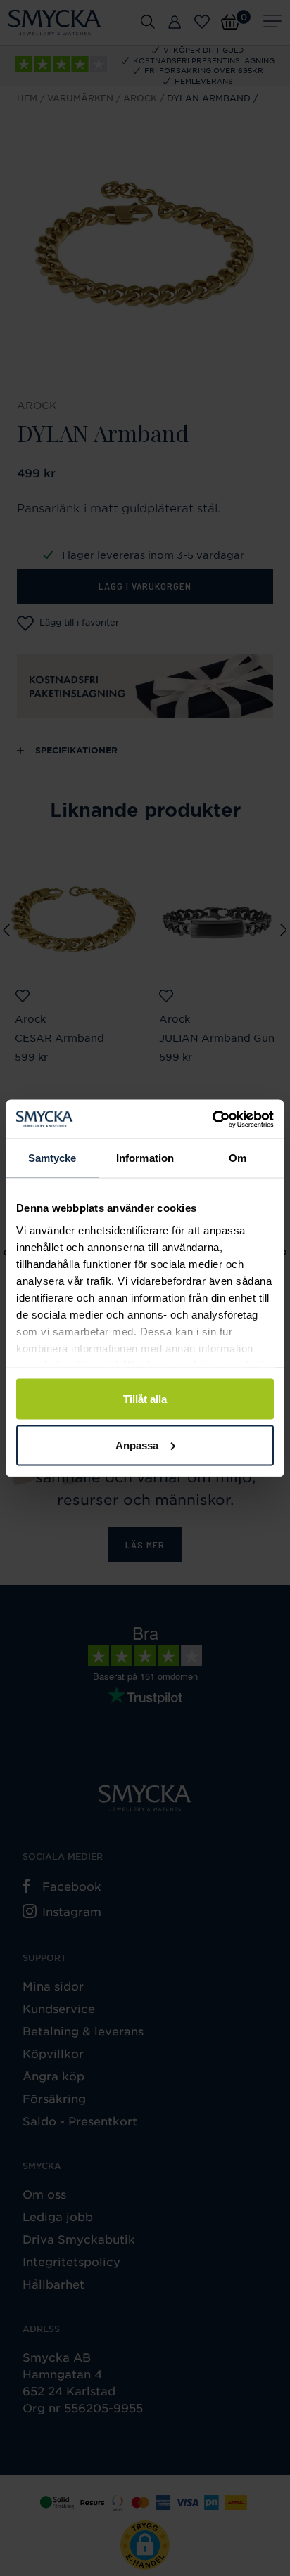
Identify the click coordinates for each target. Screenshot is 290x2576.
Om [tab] (238, 1158)
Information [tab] (145, 1158)
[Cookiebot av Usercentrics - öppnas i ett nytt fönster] (212, 1119)
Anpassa (137, 1445)
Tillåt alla (145, 1399)
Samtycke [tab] (52, 1158)
